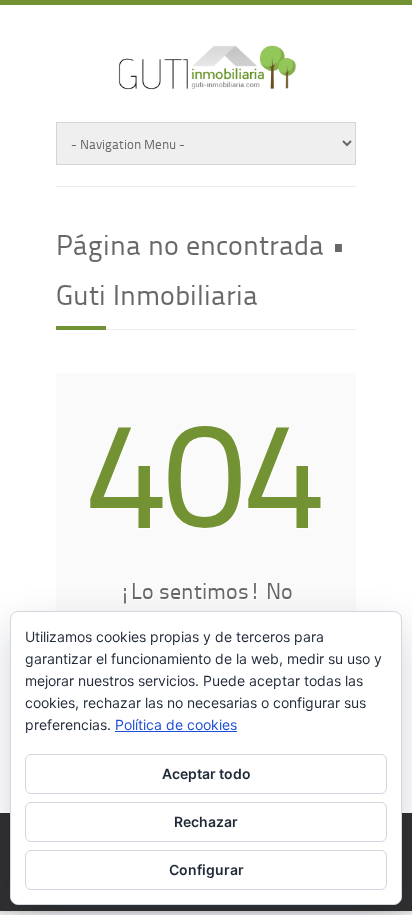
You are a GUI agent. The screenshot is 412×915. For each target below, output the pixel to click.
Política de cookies (176, 724)
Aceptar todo (206, 773)
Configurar (206, 869)
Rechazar (206, 821)
